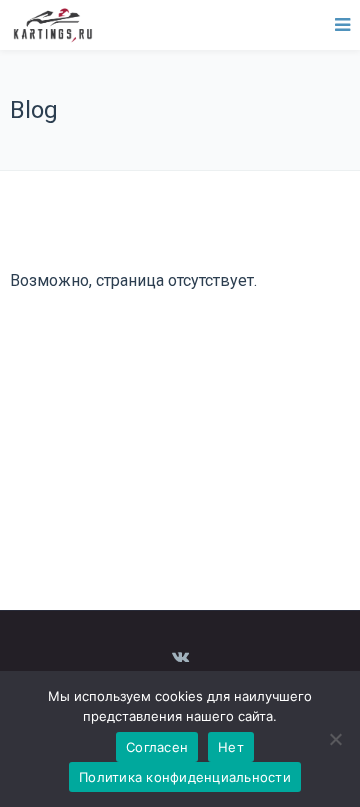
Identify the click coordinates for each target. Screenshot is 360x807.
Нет (231, 747)
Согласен (157, 747)
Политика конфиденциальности (185, 777)
